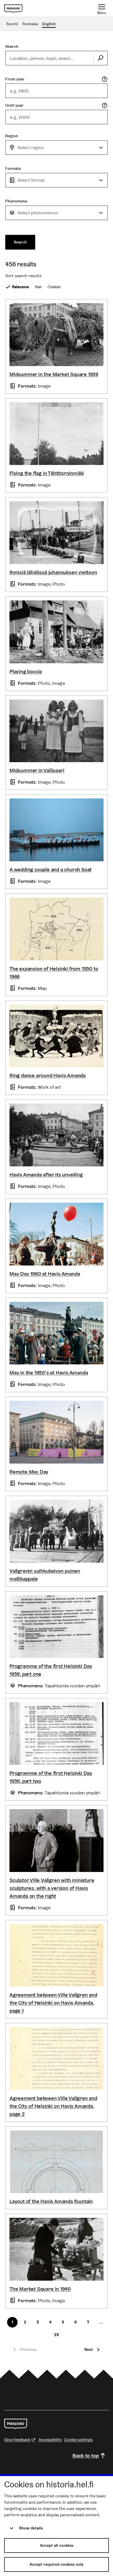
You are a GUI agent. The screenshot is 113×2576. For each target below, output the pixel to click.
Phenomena (16, 201)
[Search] (100, 58)
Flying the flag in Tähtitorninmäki (47, 473)
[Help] (105, 79)
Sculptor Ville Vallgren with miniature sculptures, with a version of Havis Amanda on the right (52, 1888)
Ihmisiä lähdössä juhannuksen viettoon (53, 572)
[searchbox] (50, 58)
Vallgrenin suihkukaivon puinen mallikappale (45, 1575)
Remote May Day (29, 1472)
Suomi (12, 24)
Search (12, 46)
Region (12, 136)
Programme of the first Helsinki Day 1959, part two (51, 1777)
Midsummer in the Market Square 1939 (54, 374)
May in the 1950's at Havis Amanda (49, 1373)
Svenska (30, 24)
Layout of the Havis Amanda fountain (51, 2201)
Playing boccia (26, 671)
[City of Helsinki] (16, 2424)
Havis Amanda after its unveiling (46, 1175)
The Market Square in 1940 (40, 2289)
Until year (14, 105)
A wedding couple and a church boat (50, 869)
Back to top (86, 2456)
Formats (13, 168)
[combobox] (56, 148)
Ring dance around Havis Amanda (48, 1075)
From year (15, 79)
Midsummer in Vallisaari (37, 770)
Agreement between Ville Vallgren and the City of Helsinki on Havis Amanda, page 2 (53, 2106)
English (49, 24)
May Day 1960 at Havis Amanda (45, 1274)
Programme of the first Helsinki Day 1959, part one (51, 1670)
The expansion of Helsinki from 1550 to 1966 (54, 973)
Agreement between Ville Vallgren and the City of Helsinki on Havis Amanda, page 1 (53, 2003)
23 (56, 2335)
